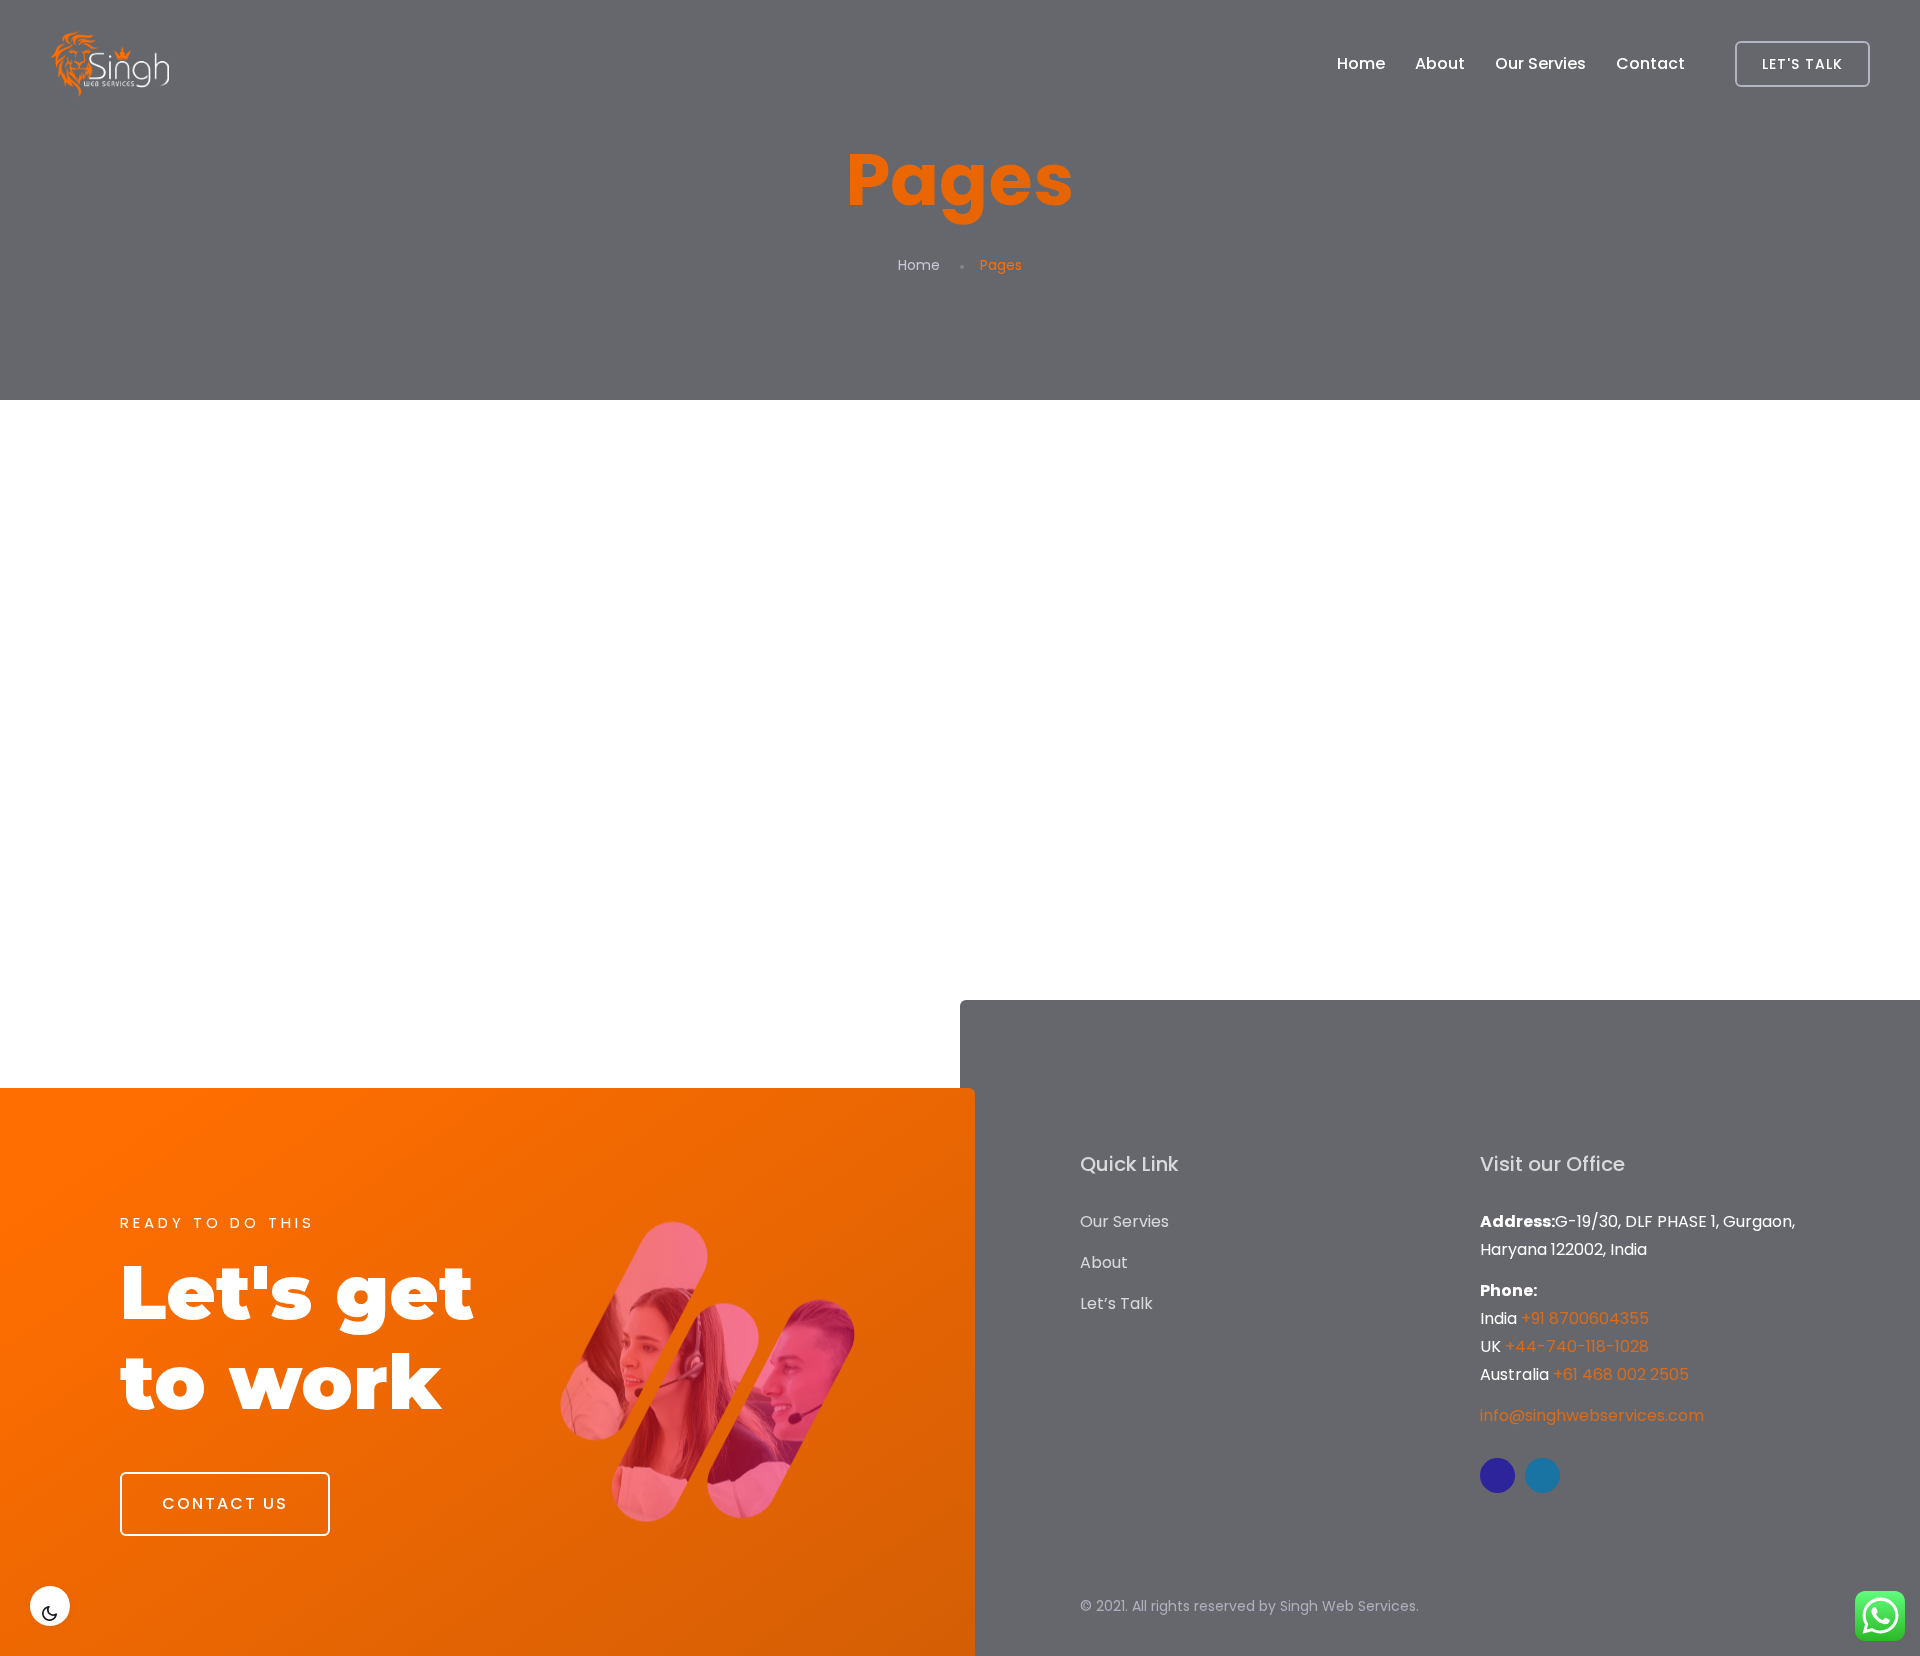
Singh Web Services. (1349, 1606)
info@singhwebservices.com (1592, 1415)
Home (1361, 63)
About (1440, 63)
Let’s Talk (1116, 1303)
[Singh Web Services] (109, 64)
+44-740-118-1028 (1577, 1346)
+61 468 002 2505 (1621, 1374)
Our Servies (1540, 63)
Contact (1650, 63)
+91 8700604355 (1585, 1318)
